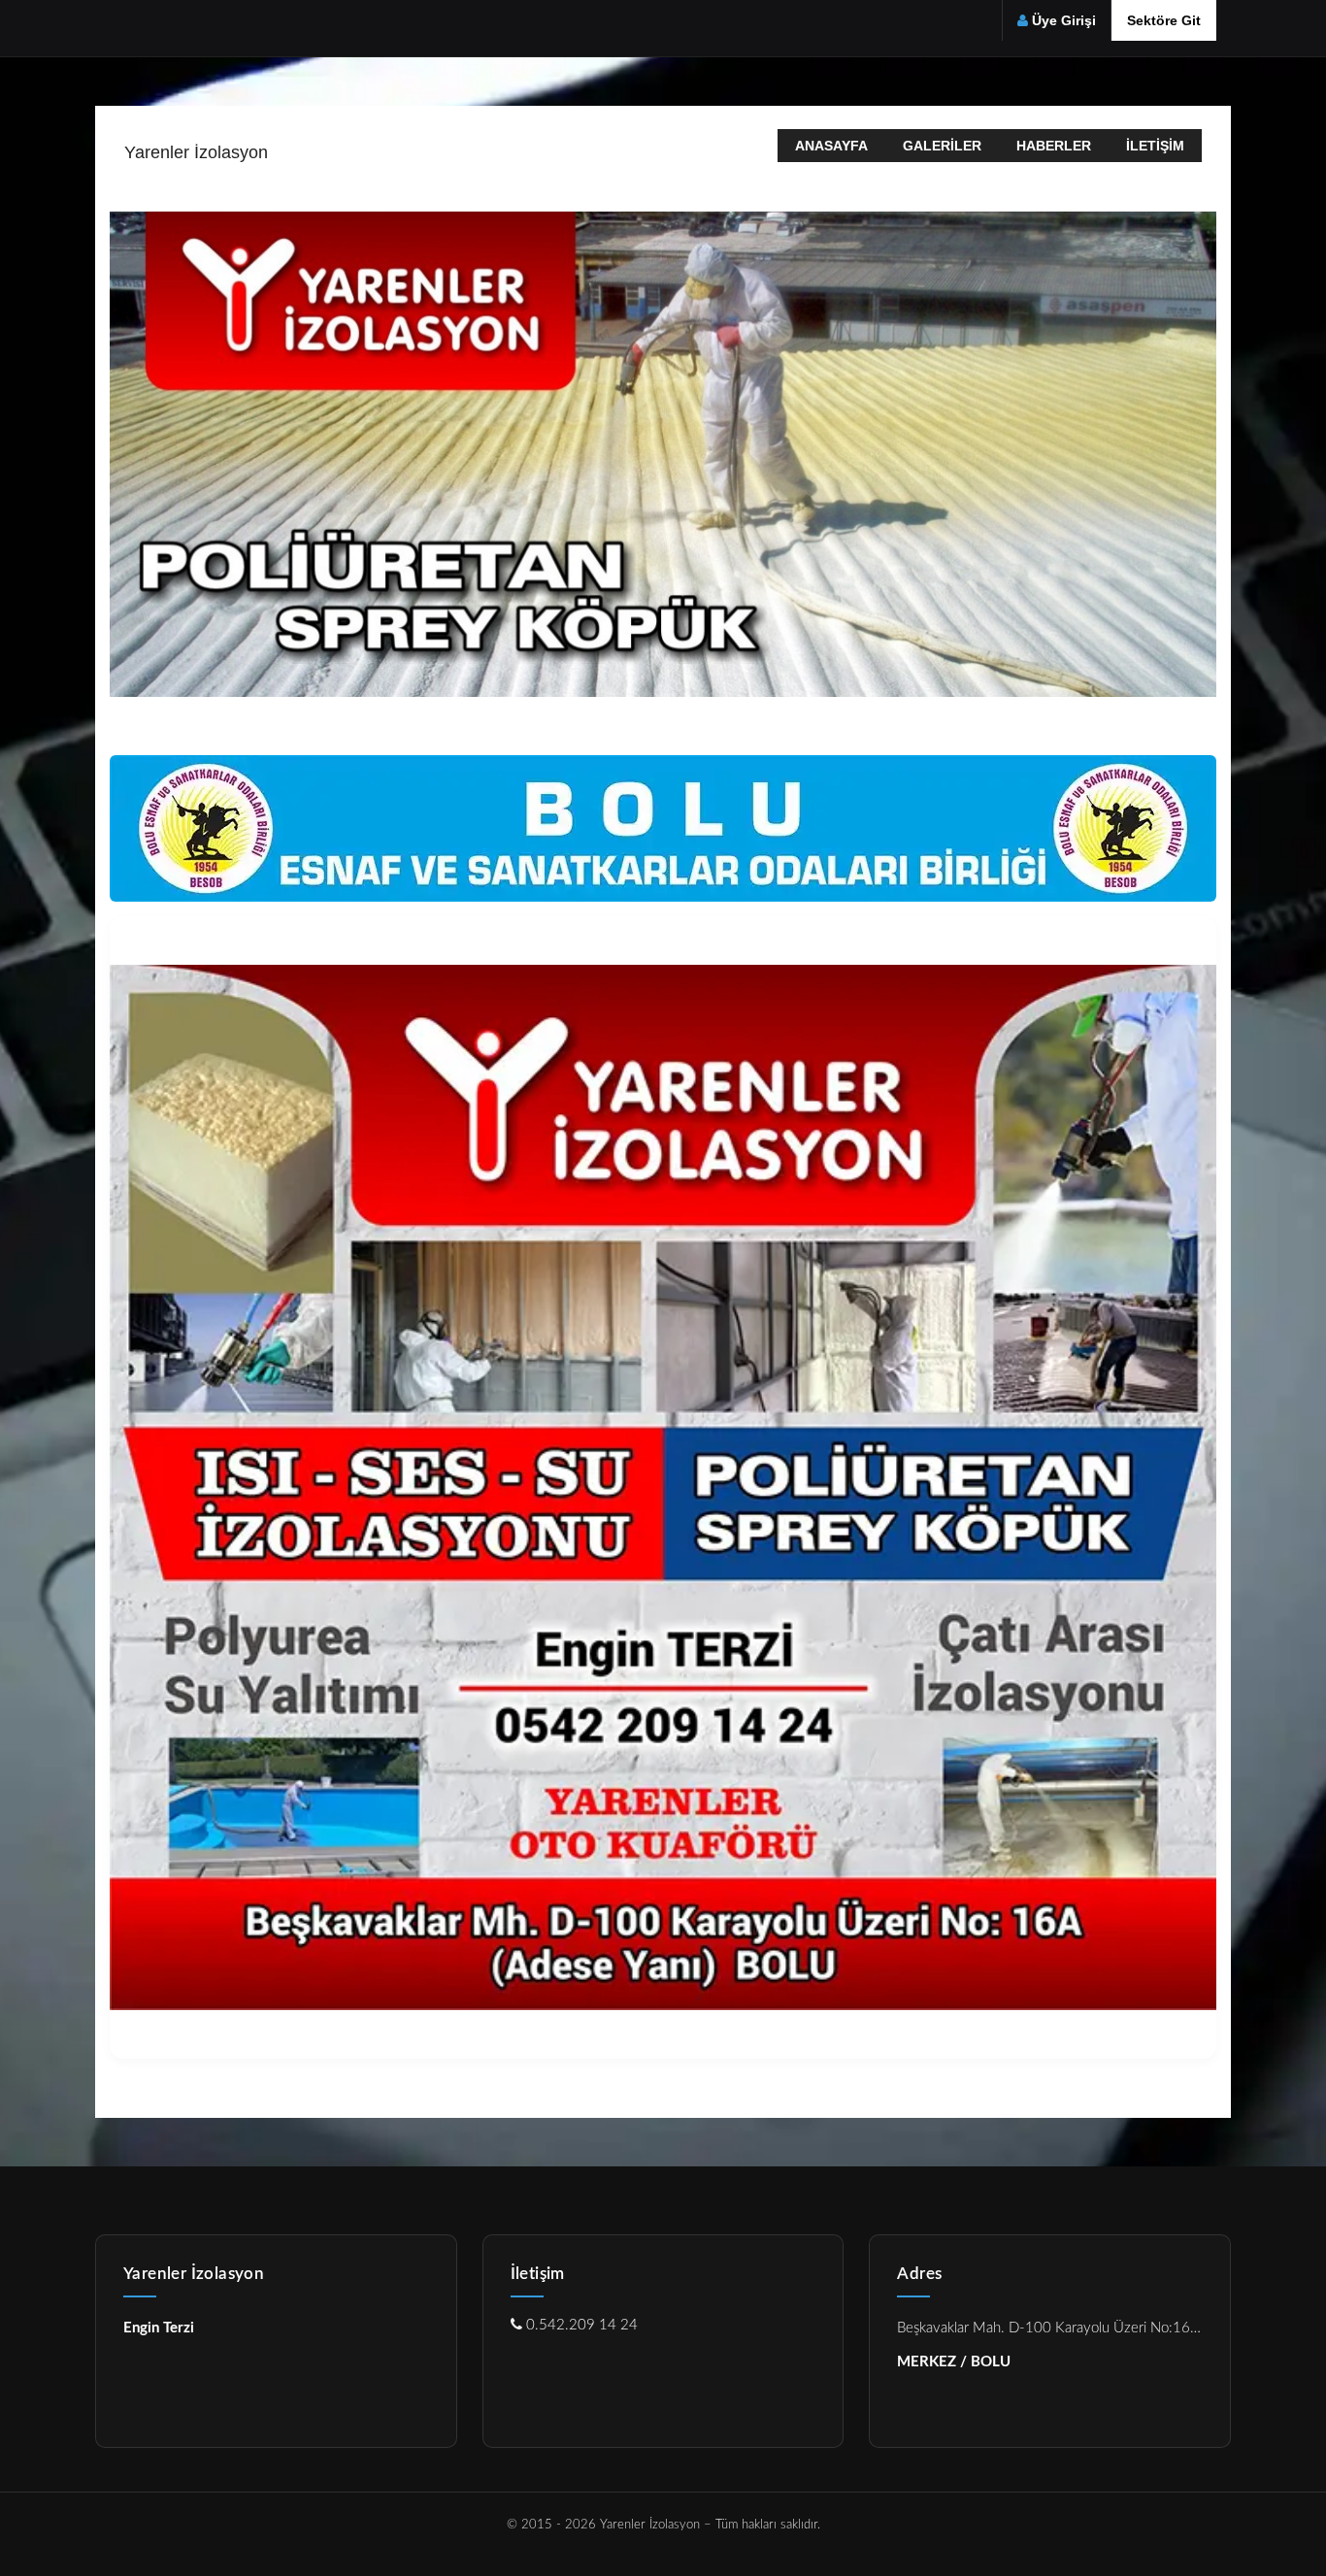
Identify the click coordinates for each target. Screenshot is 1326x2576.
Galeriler (942, 146)
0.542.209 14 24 (580, 2325)
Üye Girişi (1064, 20)
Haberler (1054, 146)
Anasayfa (831, 146)
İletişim (1155, 146)
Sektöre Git (1164, 20)
